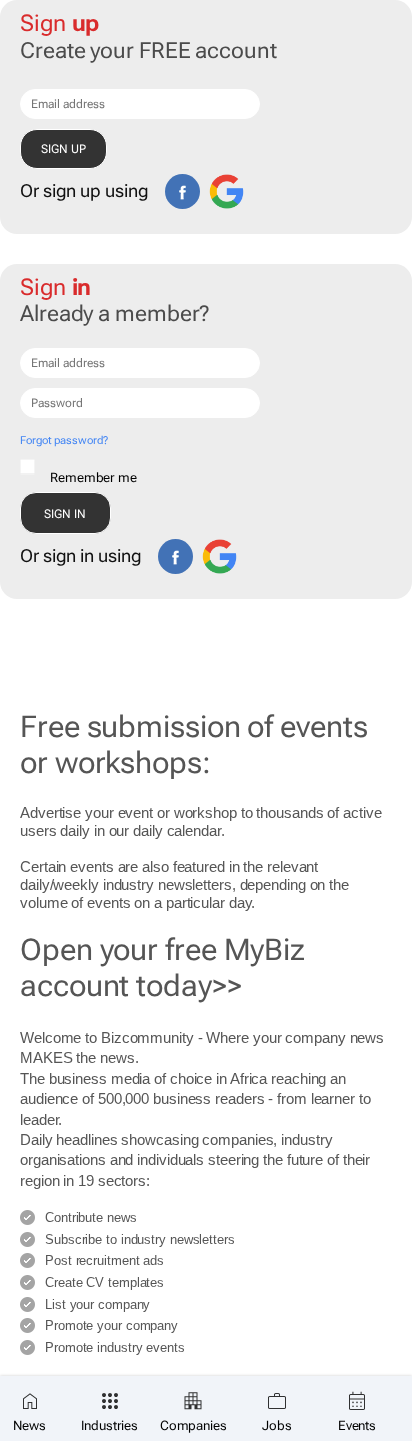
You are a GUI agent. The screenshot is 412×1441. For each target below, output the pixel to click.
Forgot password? (63, 440)
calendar (194, 830)
